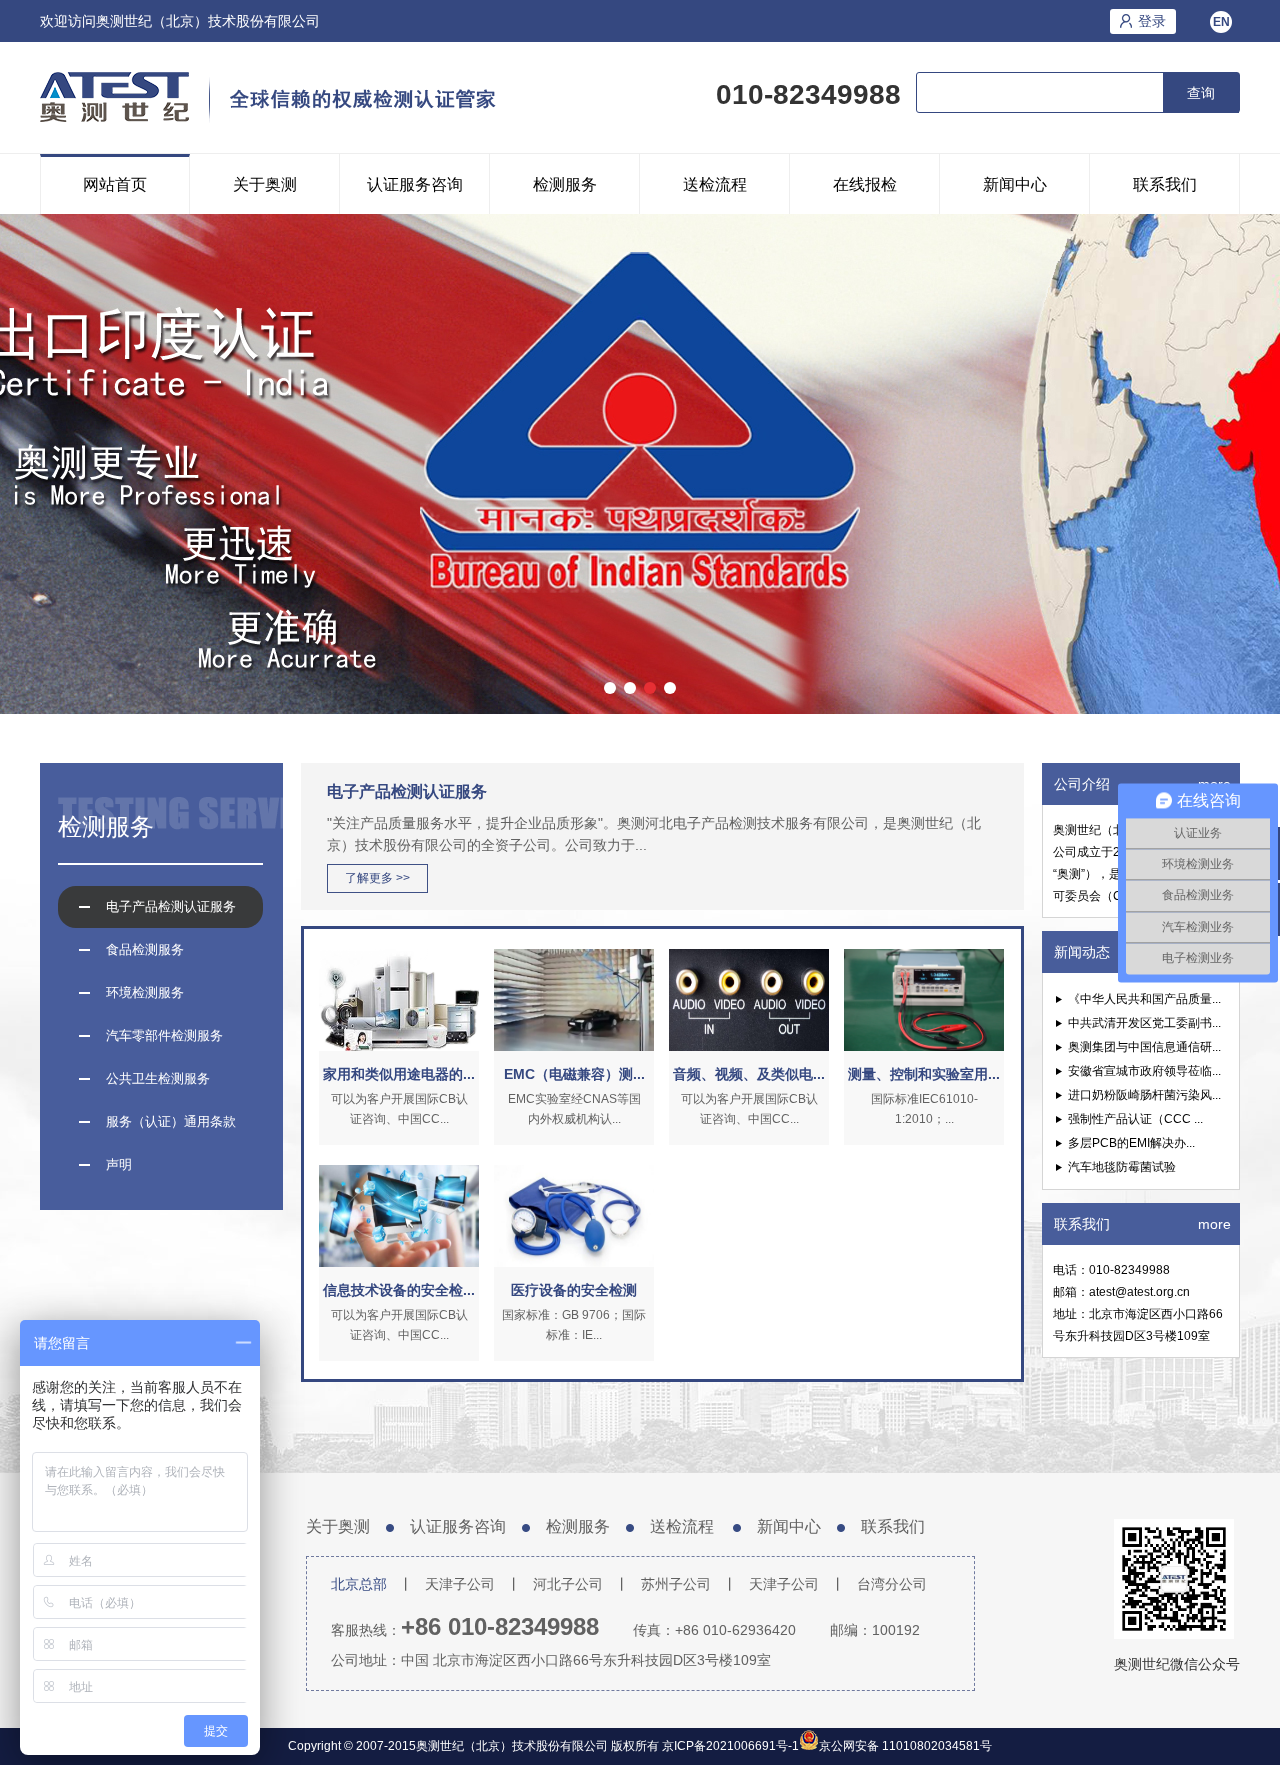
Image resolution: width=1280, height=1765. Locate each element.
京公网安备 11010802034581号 (905, 1746)
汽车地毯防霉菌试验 (1122, 1167)
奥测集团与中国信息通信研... (1144, 1047)
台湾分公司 (892, 1584)
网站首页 (115, 184)
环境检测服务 (145, 992)
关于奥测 (265, 184)
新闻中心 (1015, 184)
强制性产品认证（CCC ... (1135, 1119)
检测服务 (565, 184)
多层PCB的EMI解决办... (1131, 1143)
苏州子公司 (676, 1584)
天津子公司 (460, 1584)
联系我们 (1165, 184)
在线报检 (865, 184)
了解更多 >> (377, 878)
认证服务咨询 (415, 184)
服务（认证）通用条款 (171, 1121)
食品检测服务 (145, 949)
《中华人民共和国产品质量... (1144, 999)
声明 (119, 1164)
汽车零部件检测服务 (164, 1035)
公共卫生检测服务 (158, 1078)
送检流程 (715, 184)
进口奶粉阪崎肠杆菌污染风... (1144, 1095)
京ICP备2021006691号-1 (729, 1746)
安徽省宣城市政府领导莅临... (1144, 1071)
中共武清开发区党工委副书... (1144, 1023)
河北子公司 (568, 1584)
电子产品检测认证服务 (171, 906)
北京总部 (359, 1584)
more (1214, 1224)
